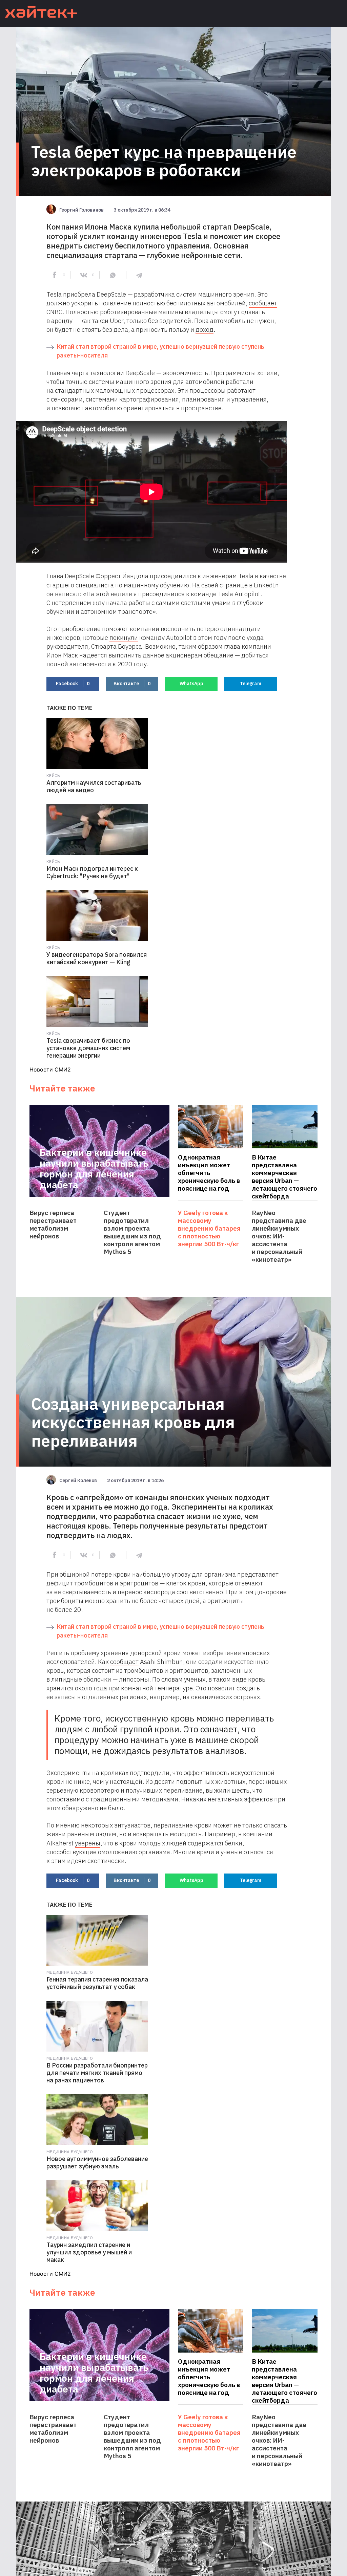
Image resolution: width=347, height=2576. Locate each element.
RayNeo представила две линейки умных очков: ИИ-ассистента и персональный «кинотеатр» (279, 1236)
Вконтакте (132, 684)
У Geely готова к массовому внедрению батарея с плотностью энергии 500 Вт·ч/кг (209, 1228)
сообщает (263, 303)
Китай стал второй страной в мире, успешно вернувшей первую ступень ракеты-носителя (160, 351)
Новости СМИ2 (50, 1069)
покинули (124, 637)
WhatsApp (191, 684)
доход (205, 329)
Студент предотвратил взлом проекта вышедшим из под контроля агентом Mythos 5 (132, 1232)
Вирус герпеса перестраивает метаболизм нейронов (53, 1225)
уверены (88, 1843)
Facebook (73, 684)
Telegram (251, 684)
